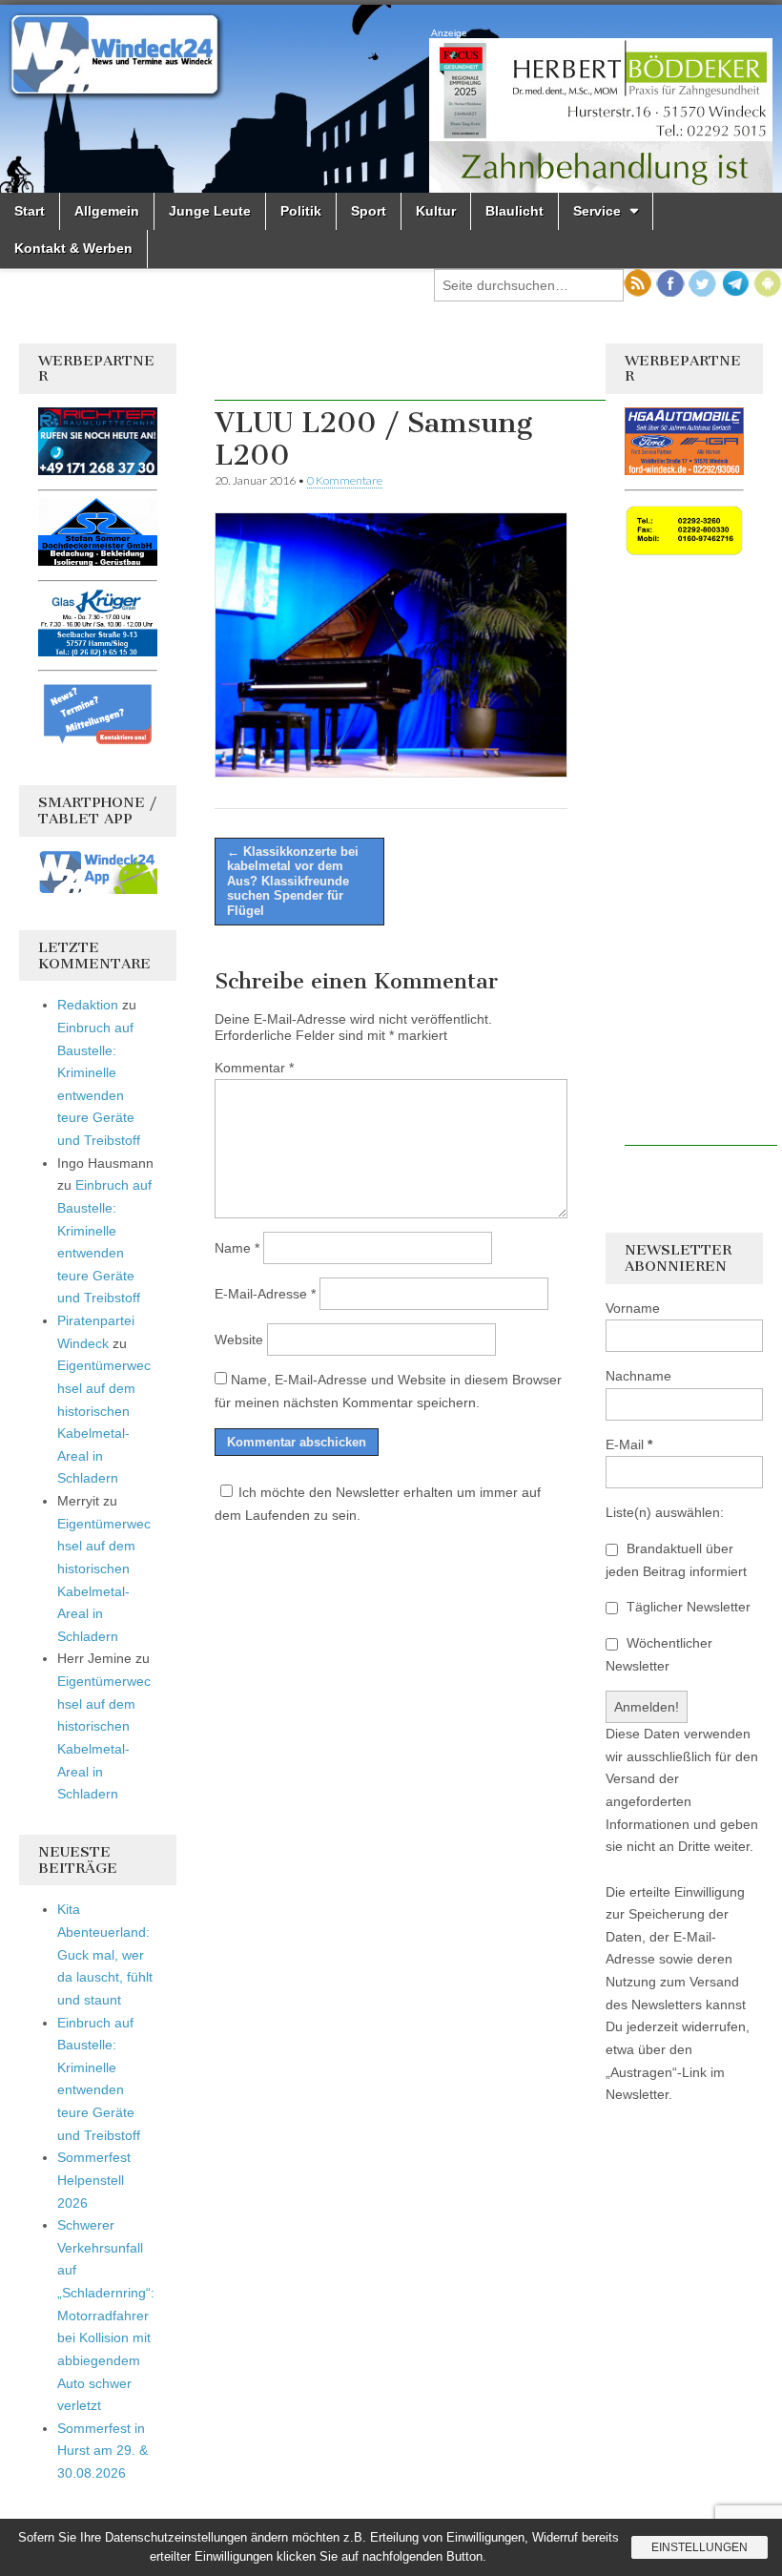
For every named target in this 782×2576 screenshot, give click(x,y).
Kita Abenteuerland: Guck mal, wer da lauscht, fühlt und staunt (105, 1954)
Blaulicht (514, 211)
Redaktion (88, 1005)
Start (30, 211)
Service (597, 211)
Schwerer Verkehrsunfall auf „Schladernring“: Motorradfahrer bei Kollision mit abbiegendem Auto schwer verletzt (106, 2315)
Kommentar (254, 1068)
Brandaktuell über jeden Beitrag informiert (676, 1560)
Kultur (436, 211)
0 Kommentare (345, 480)
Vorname (633, 1308)
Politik (301, 211)
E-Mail (629, 1444)
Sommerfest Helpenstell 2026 (94, 2180)
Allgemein (107, 211)
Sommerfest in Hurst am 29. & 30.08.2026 (103, 2451)
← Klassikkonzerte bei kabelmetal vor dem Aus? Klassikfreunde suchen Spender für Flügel (293, 881)
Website (239, 1340)
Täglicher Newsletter (687, 1607)
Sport (369, 211)
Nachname (638, 1376)
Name (237, 1248)
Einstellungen (700, 2547)
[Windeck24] (391, 99)
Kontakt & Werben (73, 248)
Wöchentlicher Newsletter (659, 1654)
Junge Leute (210, 211)
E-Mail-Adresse (265, 1294)
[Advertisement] (438, 372)
